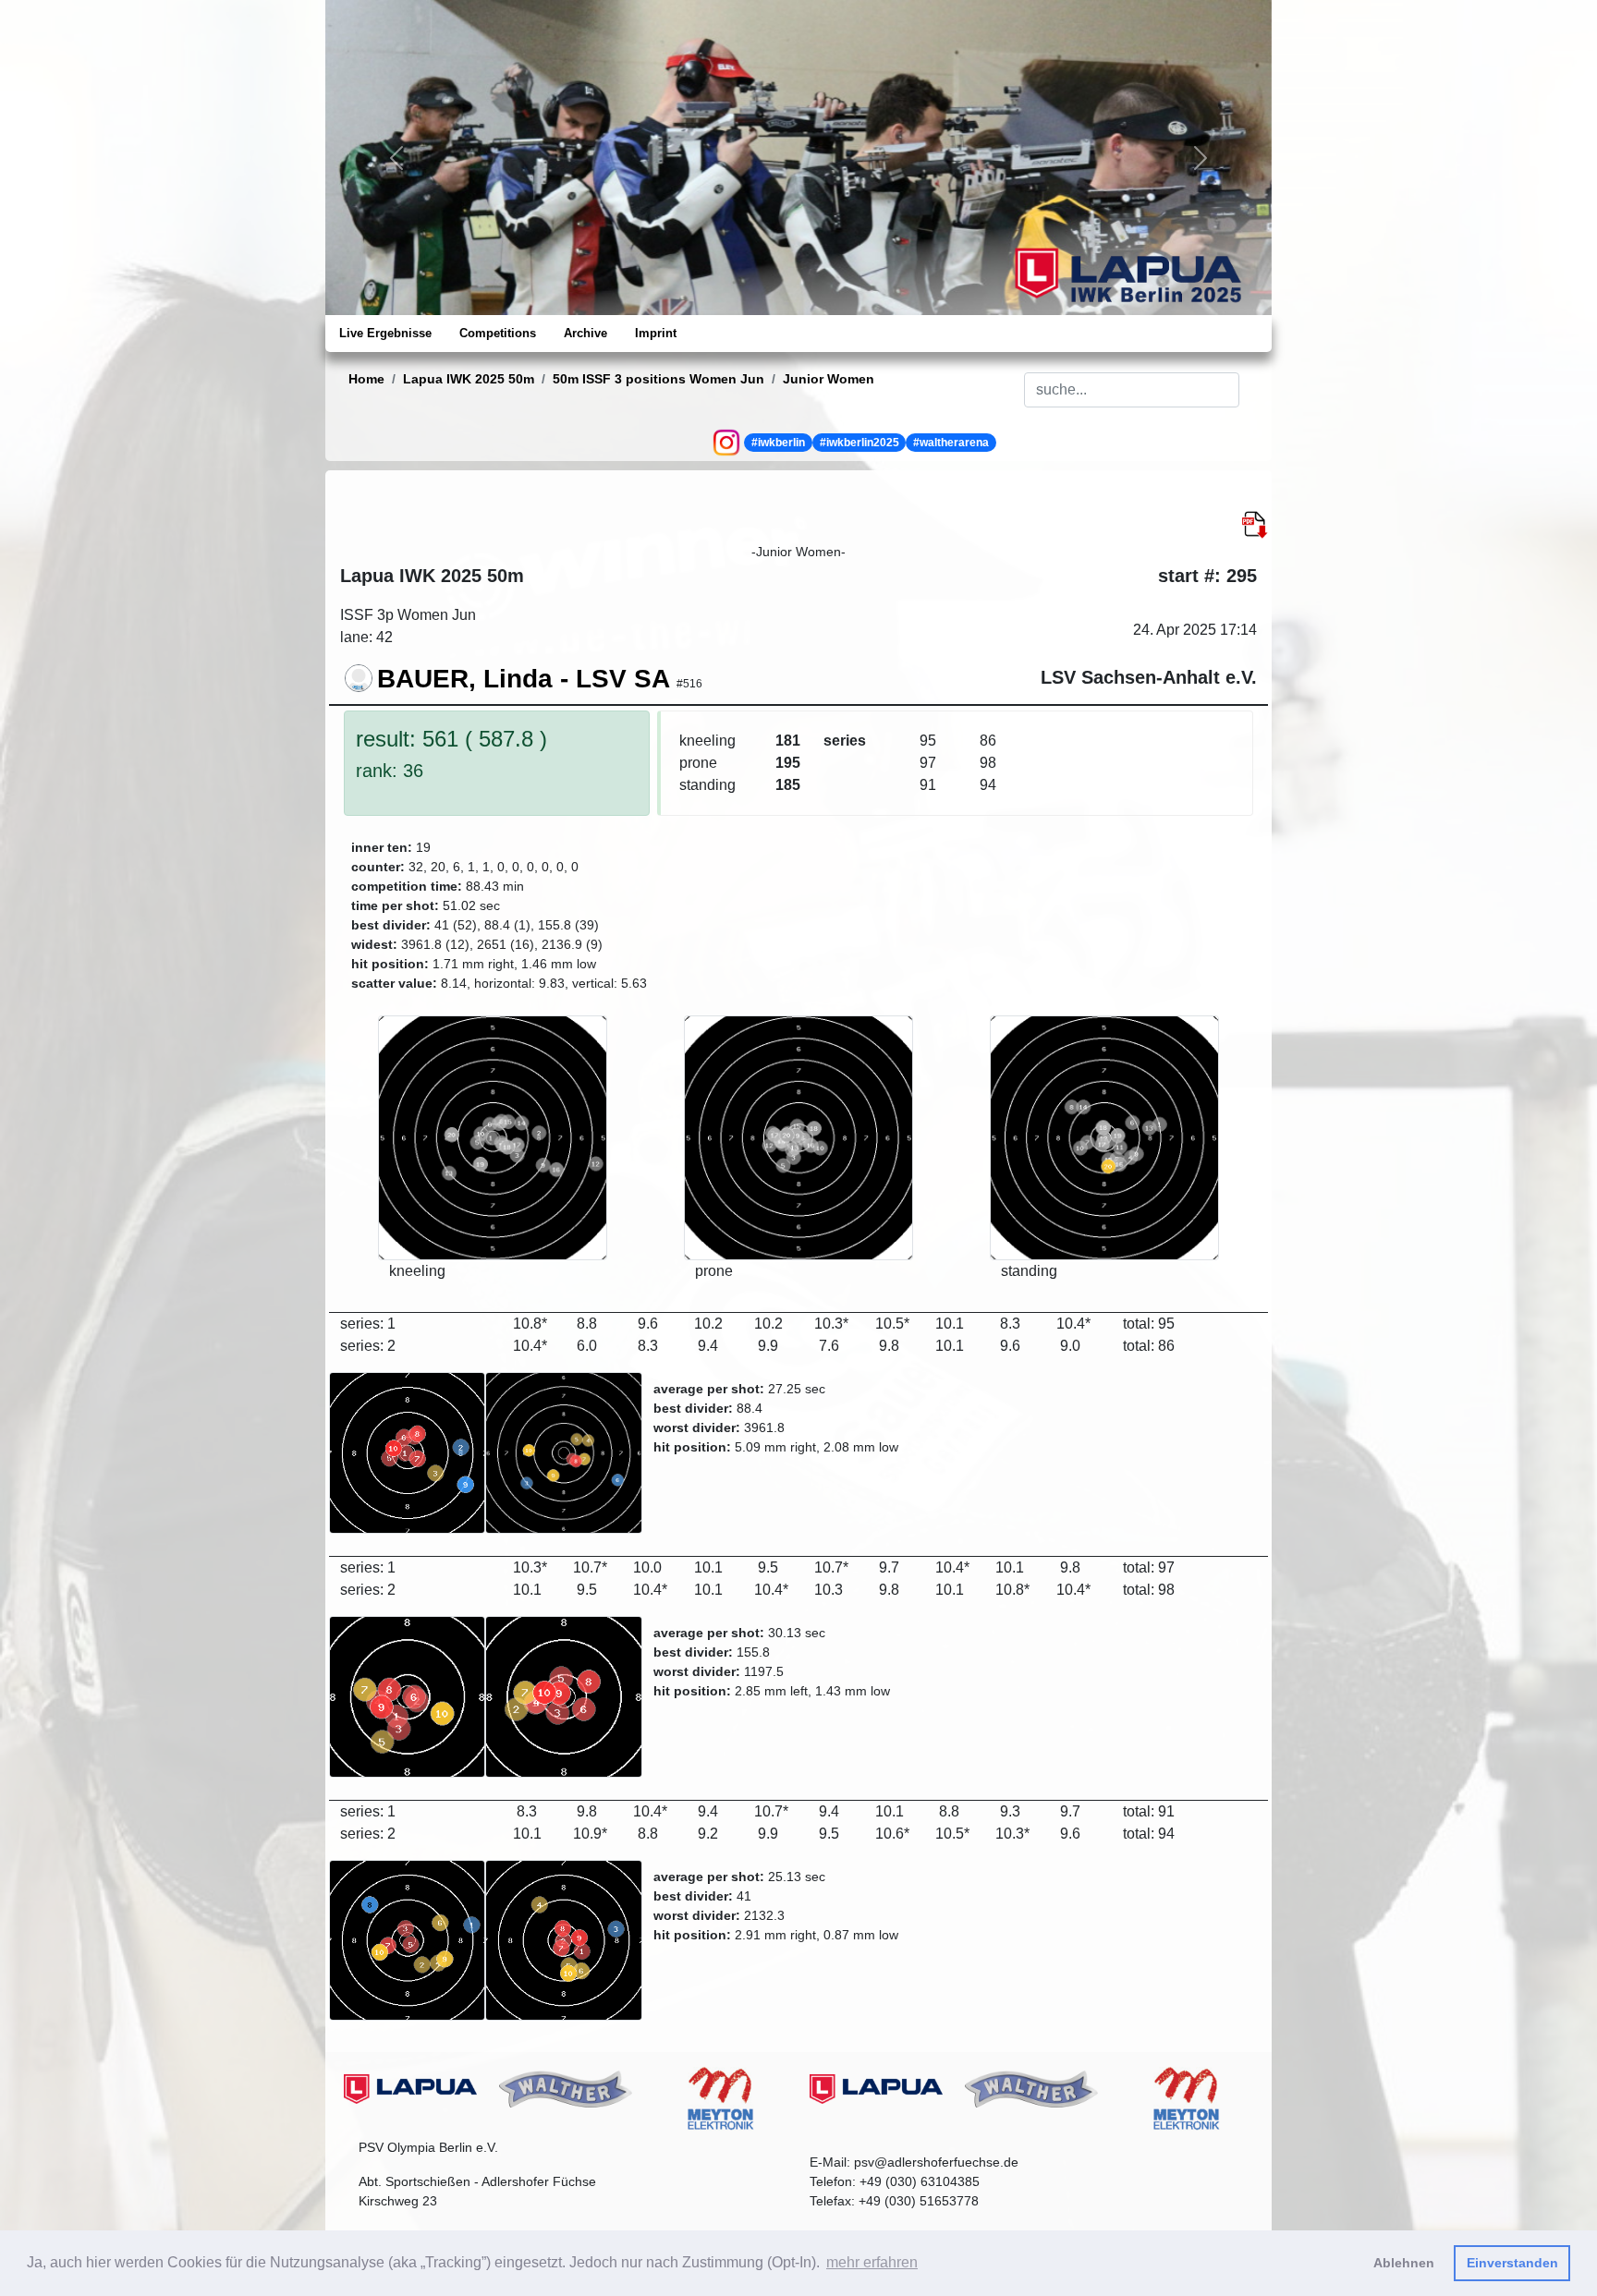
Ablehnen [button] (1404, 2263)
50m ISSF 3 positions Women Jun (658, 379)
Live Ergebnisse (385, 333)
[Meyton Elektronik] (721, 2098)
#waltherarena (951, 443)
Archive (585, 333)
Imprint (656, 333)
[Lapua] (410, 2089)
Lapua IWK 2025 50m (469, 379)
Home (366, 379)
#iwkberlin (778, 443)
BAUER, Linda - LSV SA (523, 679)
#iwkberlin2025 (859, 443)
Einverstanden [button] (1512, 2263)
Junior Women (829, 379)
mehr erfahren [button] (872, 2262)
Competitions (498, 333)
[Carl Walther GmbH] (566, 2089)
